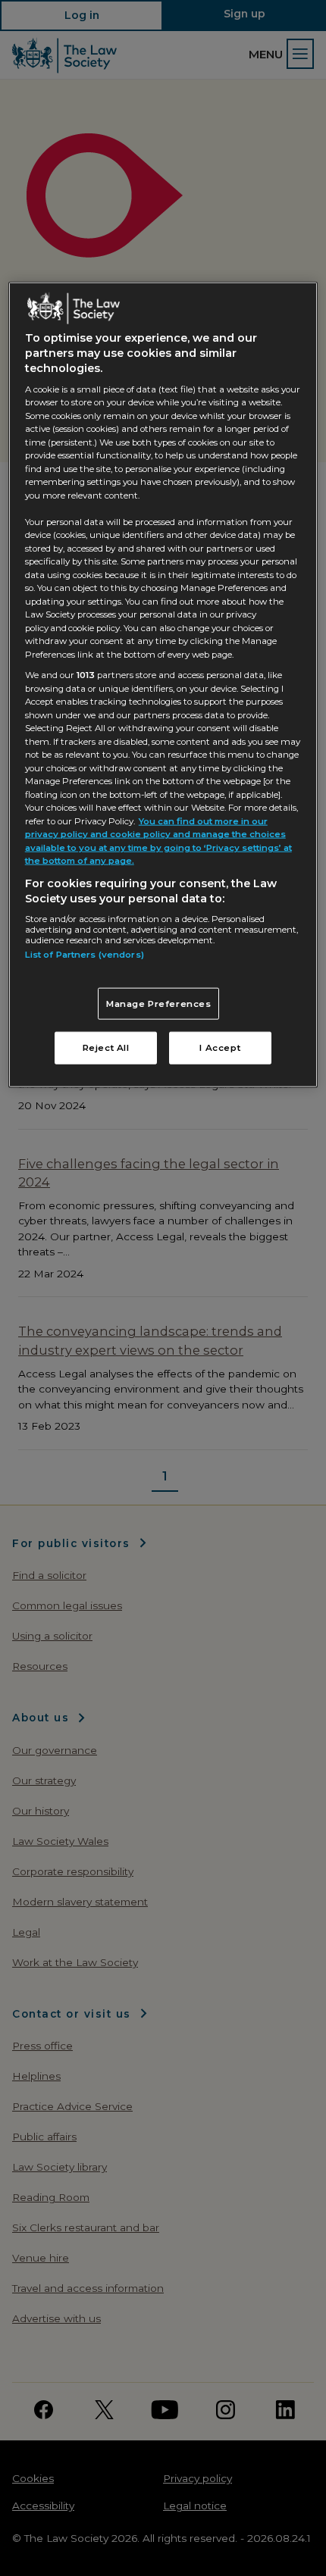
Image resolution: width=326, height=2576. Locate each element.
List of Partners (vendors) (85, 955)
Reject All (106, 1048)
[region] (163, 685)
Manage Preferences (159, 1003)
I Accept (220, 1048)
